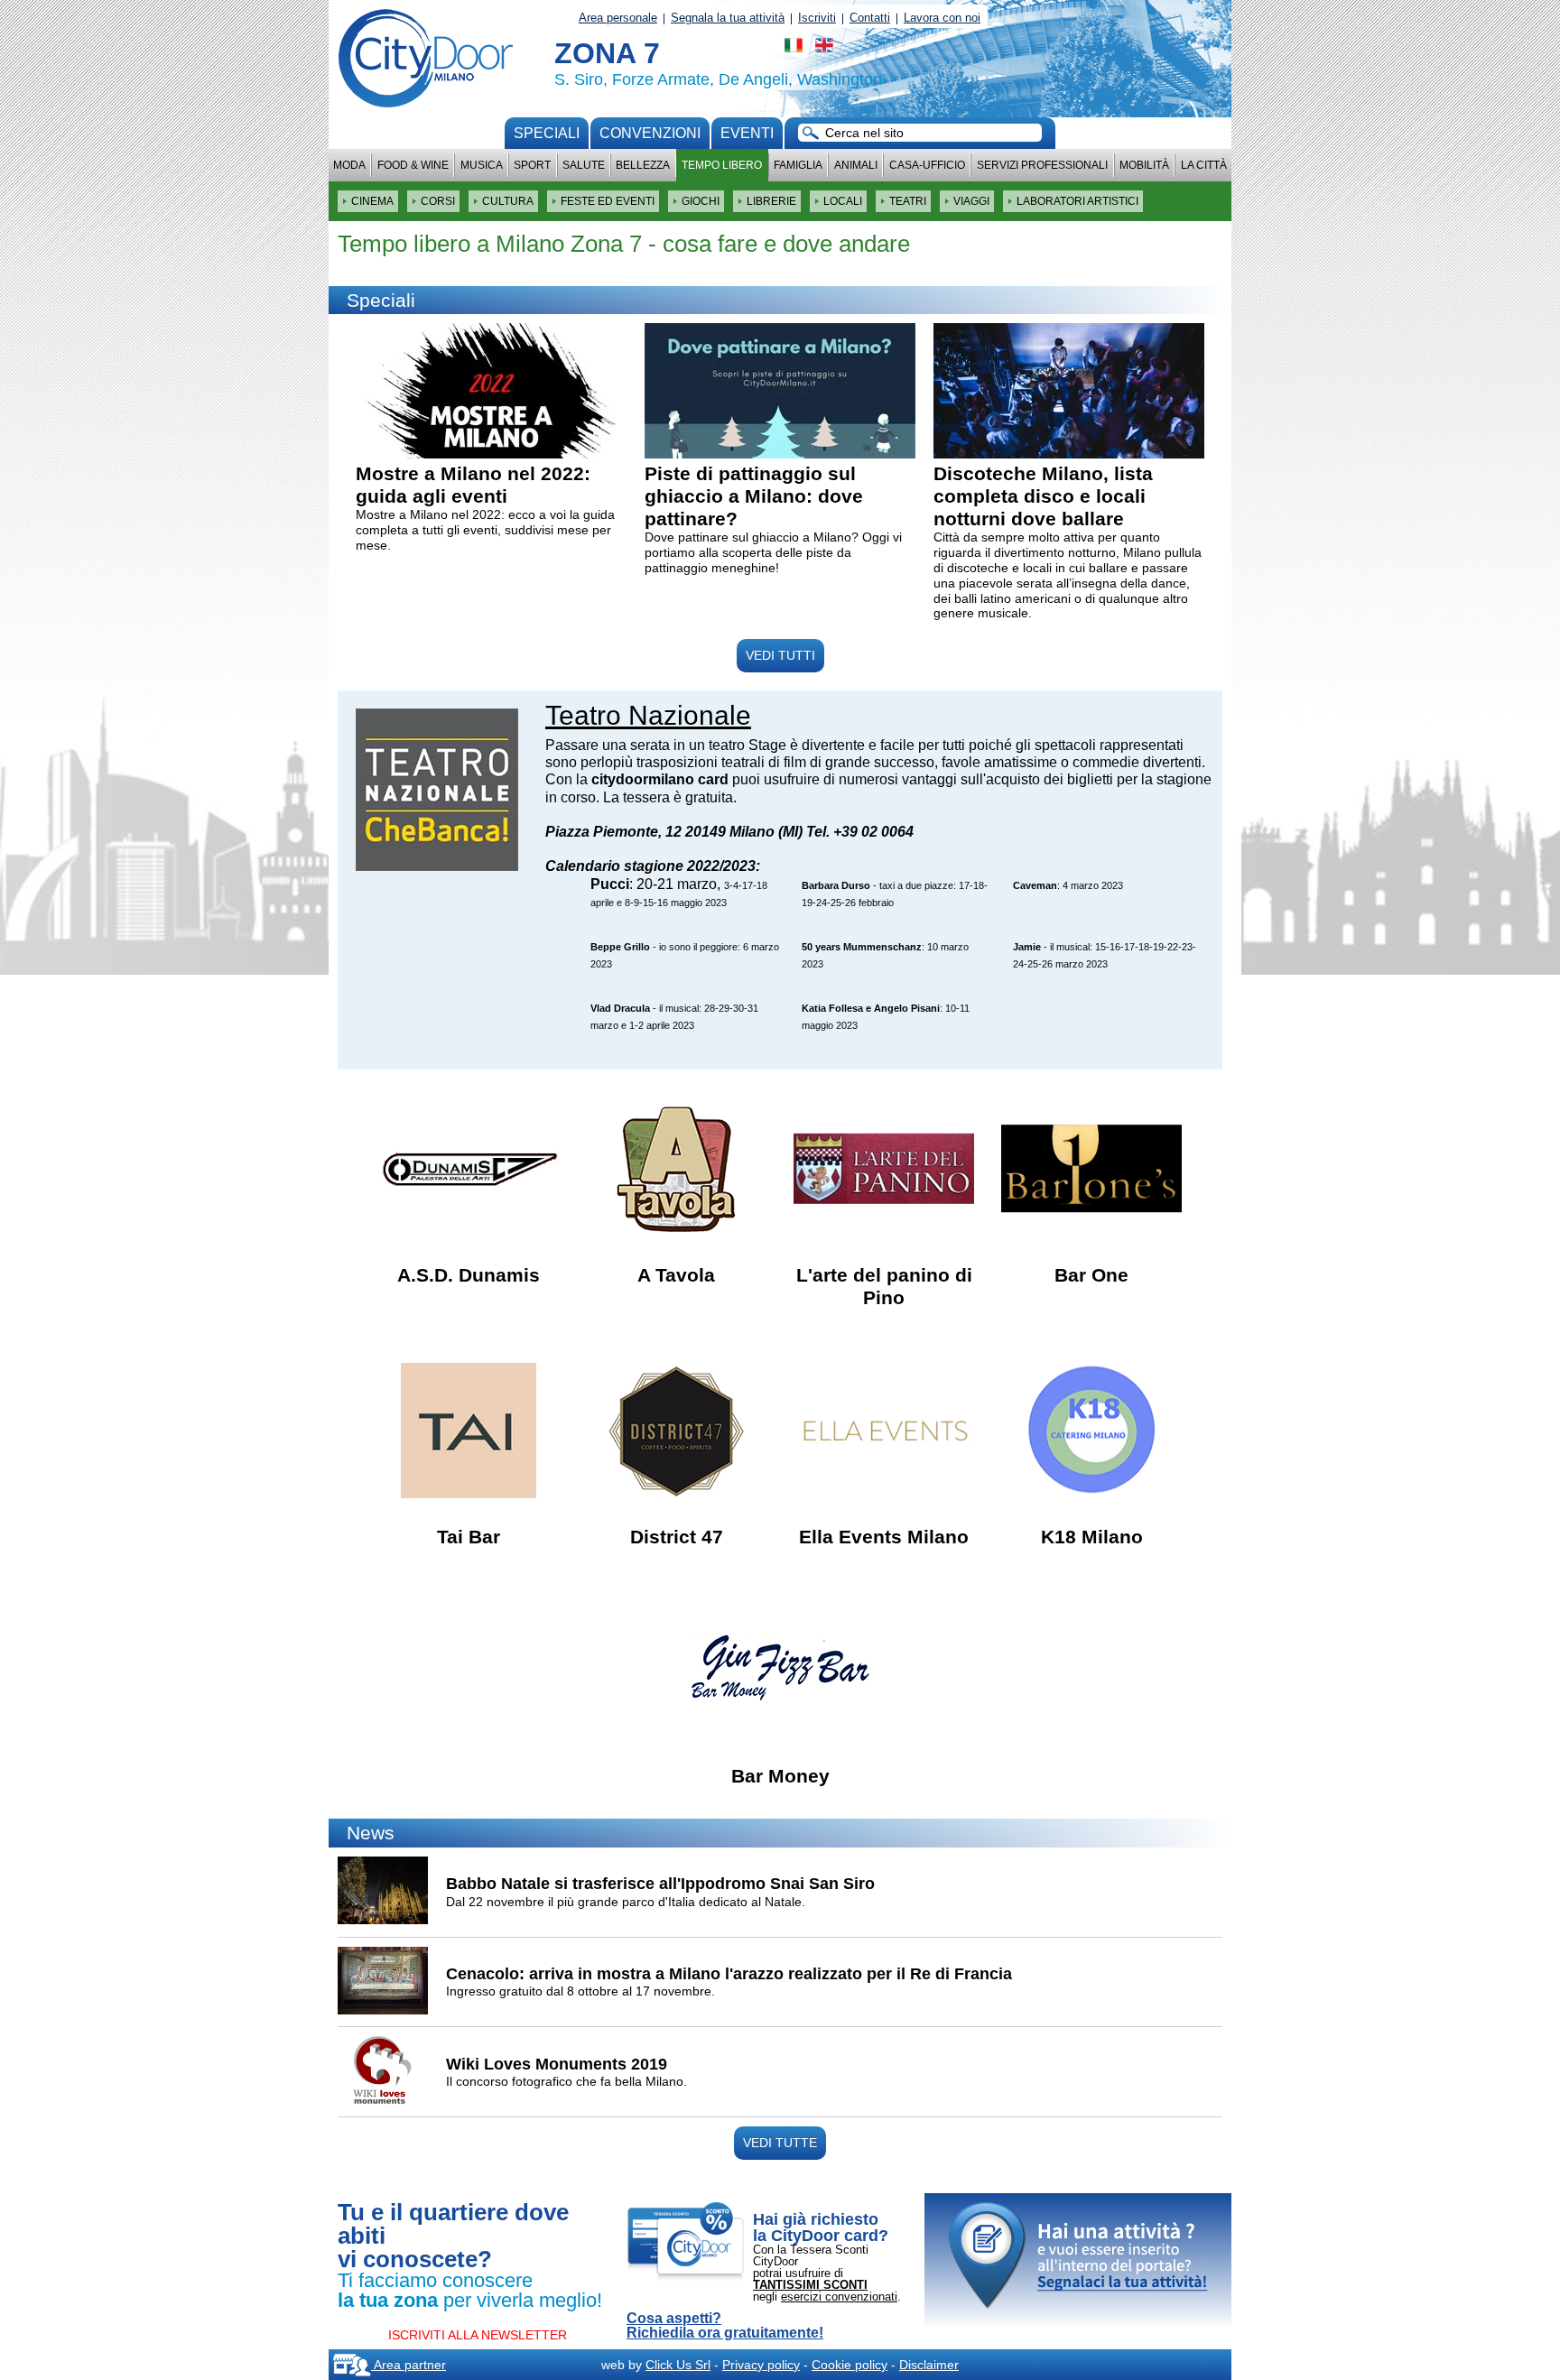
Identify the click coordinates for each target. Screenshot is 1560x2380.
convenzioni (650, 133)
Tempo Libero (722, 165)
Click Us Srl (678, 2365)
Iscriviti (817, 18)
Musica (482, 165)
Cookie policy (850, 2365)
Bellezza (643, 165)
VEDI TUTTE (780, 2143)
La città (1204, 165)
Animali (856, 165)
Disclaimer (929, 2365)
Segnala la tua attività (728, 18)
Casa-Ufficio (927, 165)
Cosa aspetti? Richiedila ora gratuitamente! (725, 2326)
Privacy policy (761, 2365)
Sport (532, 165)
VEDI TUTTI (780, 655)
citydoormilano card (660, 779)
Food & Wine (413, 165)
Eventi (747, 133)
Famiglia (798, 165)
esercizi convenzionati (839, 2297)
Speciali (547, 133)
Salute (584, 165)
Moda (349, 165)
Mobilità (1144, 165)
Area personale (618, 18)
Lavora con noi (942, 18)
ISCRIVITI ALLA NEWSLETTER (478, 2335)
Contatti (870, 18)
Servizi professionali (1042, 165)
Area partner (409, 2365)
